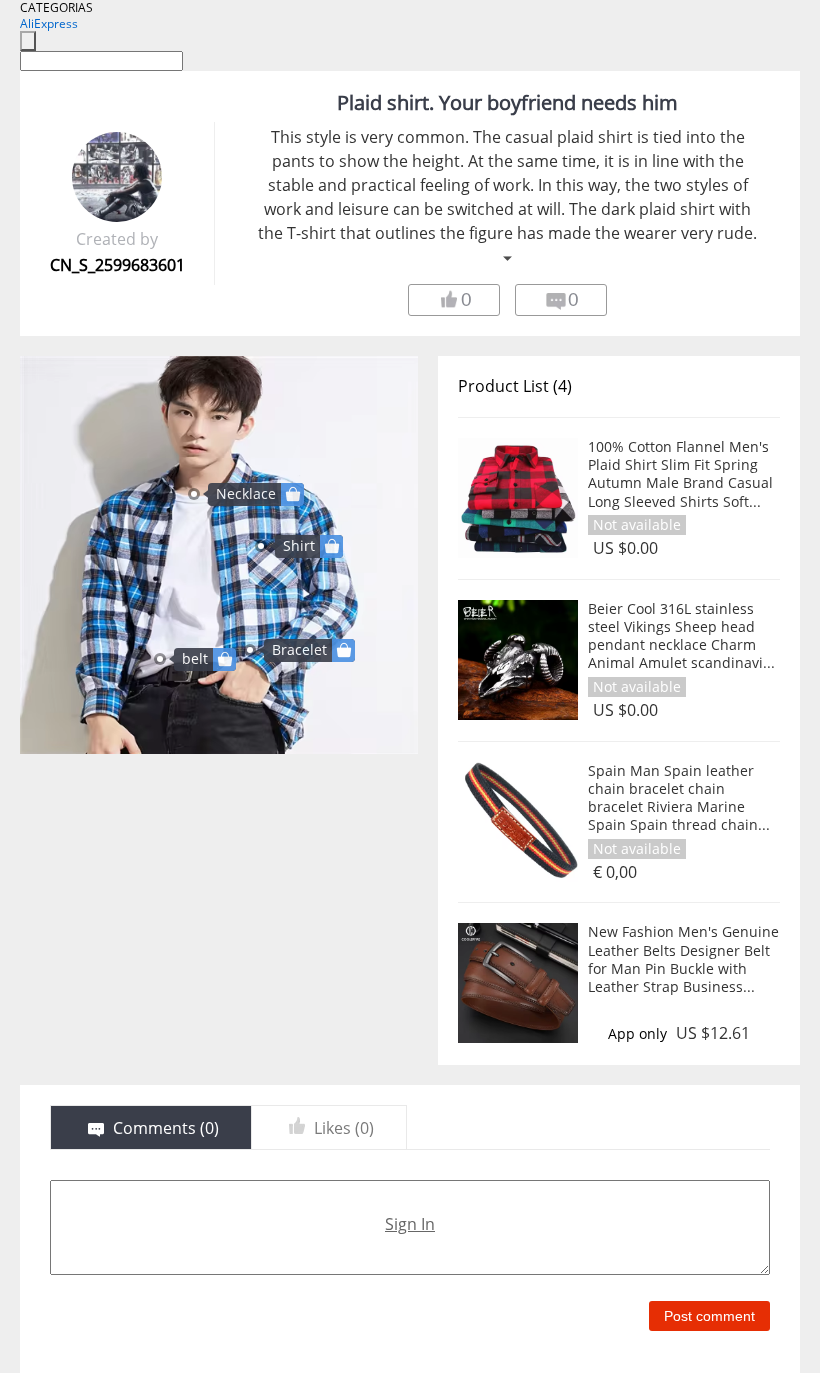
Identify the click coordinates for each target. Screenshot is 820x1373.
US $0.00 (625, 548)
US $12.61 (713, 1033)
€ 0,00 (615, 872)
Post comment (709, 1316)
